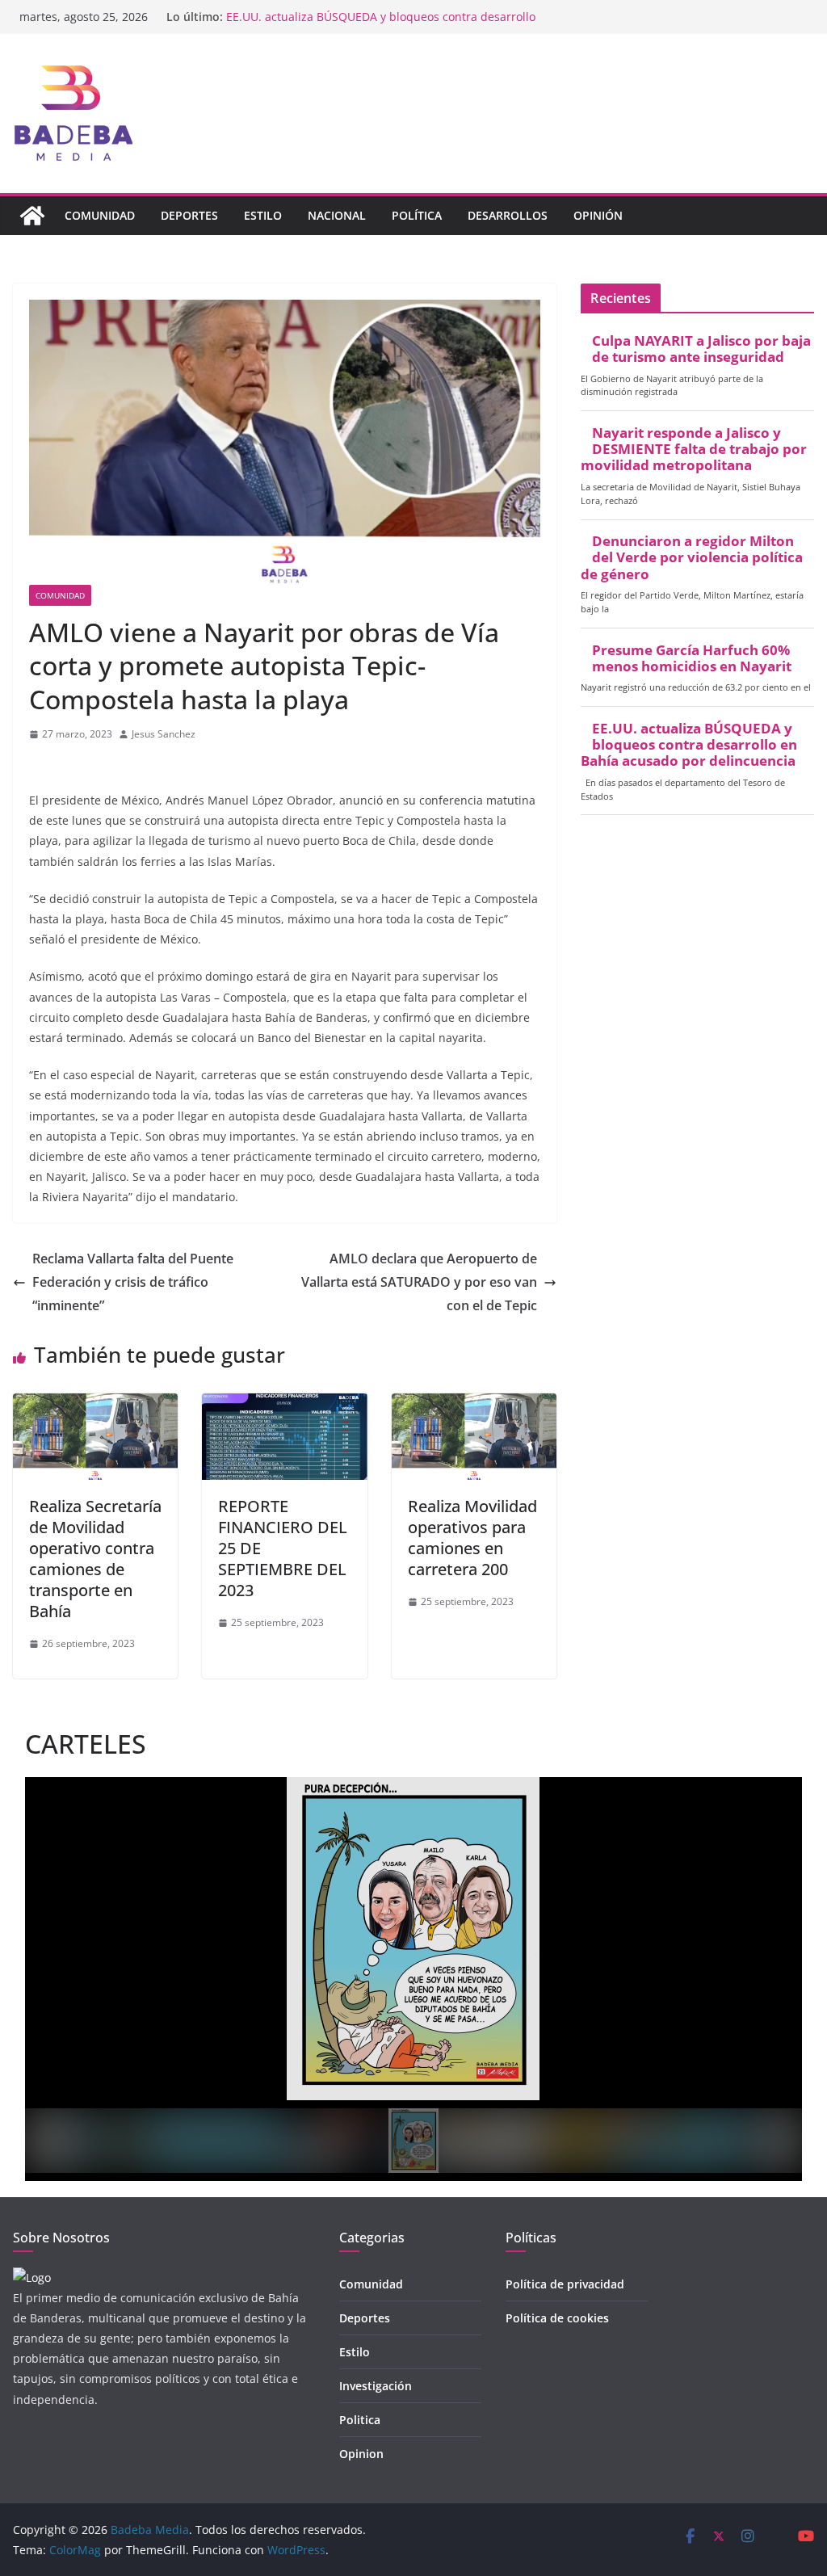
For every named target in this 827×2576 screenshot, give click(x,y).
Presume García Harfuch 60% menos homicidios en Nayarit (386, 14)
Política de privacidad (565, 2284)
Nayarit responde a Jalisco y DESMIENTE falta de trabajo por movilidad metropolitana (694, 449)
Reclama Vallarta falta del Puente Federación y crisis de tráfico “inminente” (133, 1282)
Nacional (337, 215)
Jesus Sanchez (164, 734)
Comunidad (100, 215)
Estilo (263, 215)
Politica (360, 2420)
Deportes (189, 215)
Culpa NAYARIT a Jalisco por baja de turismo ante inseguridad (701, 349)
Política (417, 215)
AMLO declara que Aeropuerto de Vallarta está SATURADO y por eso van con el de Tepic (419, 1282)
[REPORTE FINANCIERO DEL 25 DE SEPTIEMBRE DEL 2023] (284, 1405)
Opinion (361, 2454)
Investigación (376, 2386)
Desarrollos (508, 215)
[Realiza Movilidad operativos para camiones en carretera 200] (474, 1405)
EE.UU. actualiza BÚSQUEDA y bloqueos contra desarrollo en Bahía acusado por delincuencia (689, 745)
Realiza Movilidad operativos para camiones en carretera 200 (472, 1538)
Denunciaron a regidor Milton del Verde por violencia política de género (692, 557)
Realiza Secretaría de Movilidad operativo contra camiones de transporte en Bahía (95, 1559)
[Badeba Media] (32, 216)
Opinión (598, 215)
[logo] (32, 2278)
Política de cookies (557, 2318)
